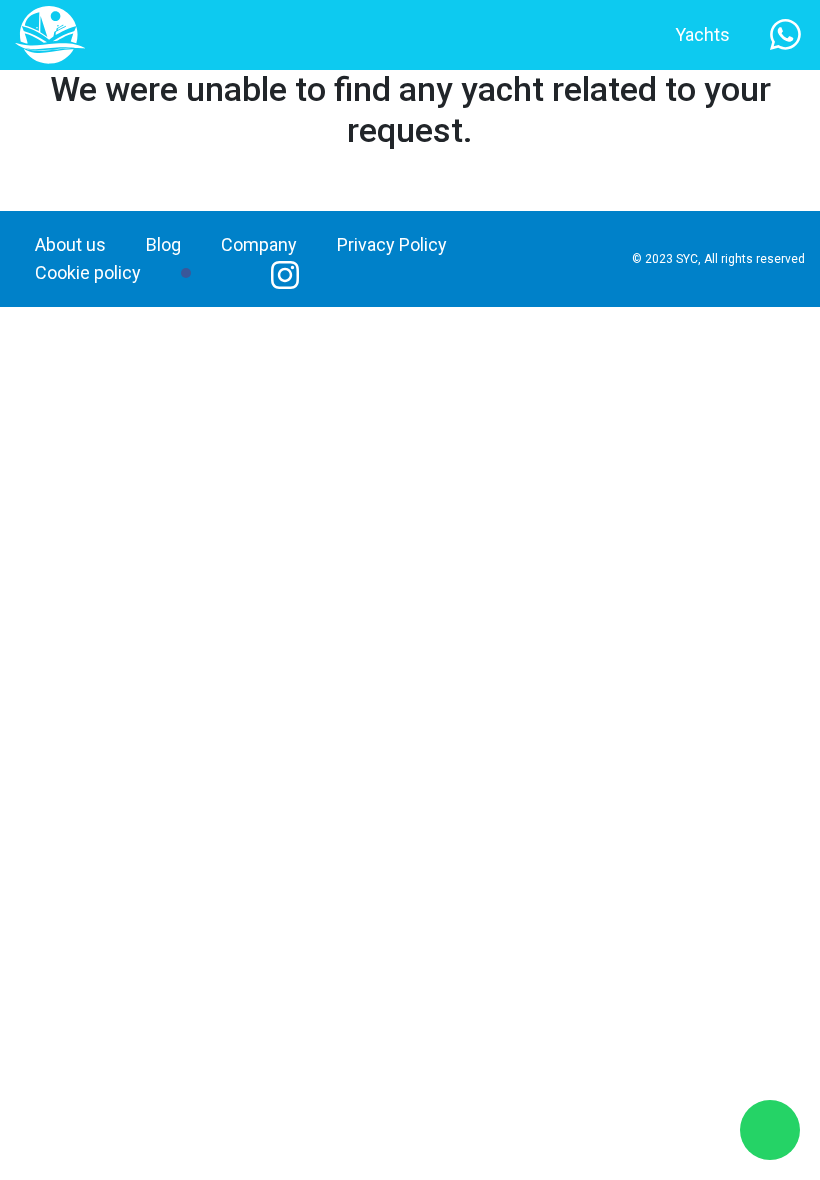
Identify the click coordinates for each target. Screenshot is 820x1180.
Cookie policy (88, 272)
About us (70, 244)
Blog (163, 244)
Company (259, 244)
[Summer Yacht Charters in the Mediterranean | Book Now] (50, 33)
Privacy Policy (392, 244)
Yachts (702, 34)
